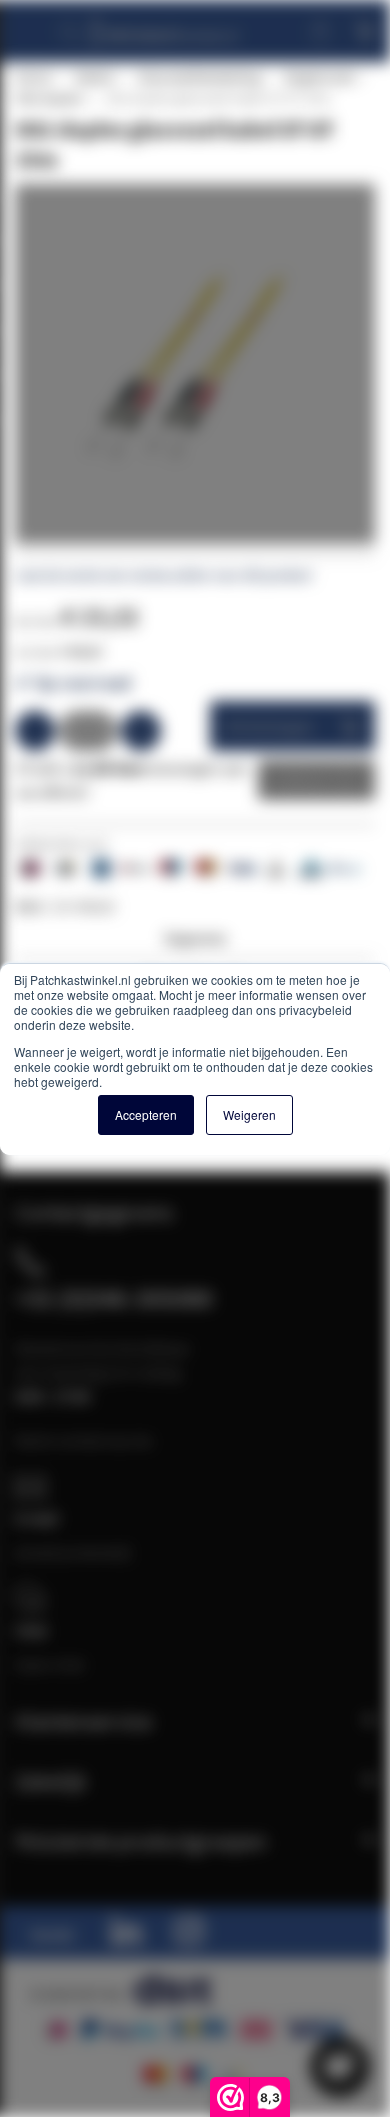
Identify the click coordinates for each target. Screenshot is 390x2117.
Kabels (94, 77)
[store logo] (163, 22)
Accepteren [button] (146, 1114)
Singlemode (318, 77)
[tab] (195, 943)
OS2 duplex (48, 98)
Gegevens (195, 937)
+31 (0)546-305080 (114, 1298)
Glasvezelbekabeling (198, 77)
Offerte (301, 780)
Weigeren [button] (249, 1114)
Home (33, 77)
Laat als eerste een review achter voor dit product (163, 575)
